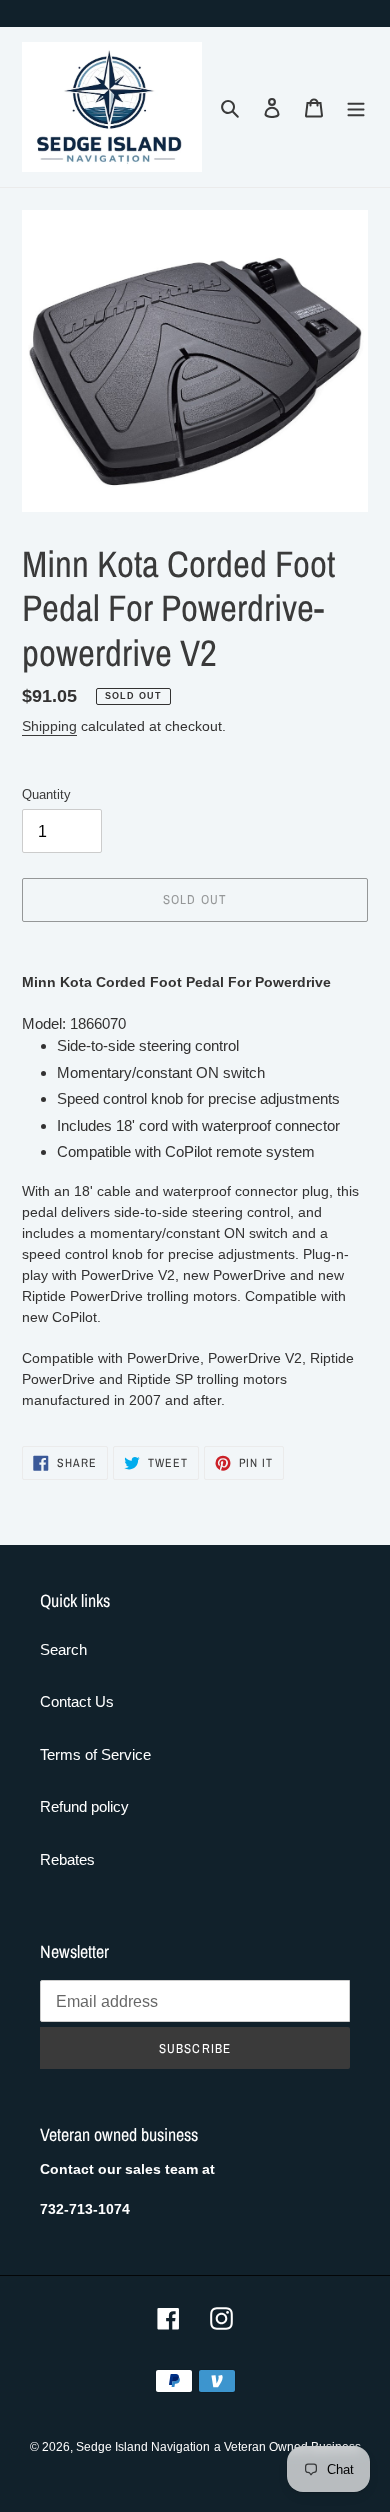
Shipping (49, 726)
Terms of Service (95, 1754)
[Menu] (356, 107)
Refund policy (84, 1806)
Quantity (46, 794)
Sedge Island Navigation (143, 2447)
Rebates (67, 1859)
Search (63, 1649)
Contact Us (77, 1701)
